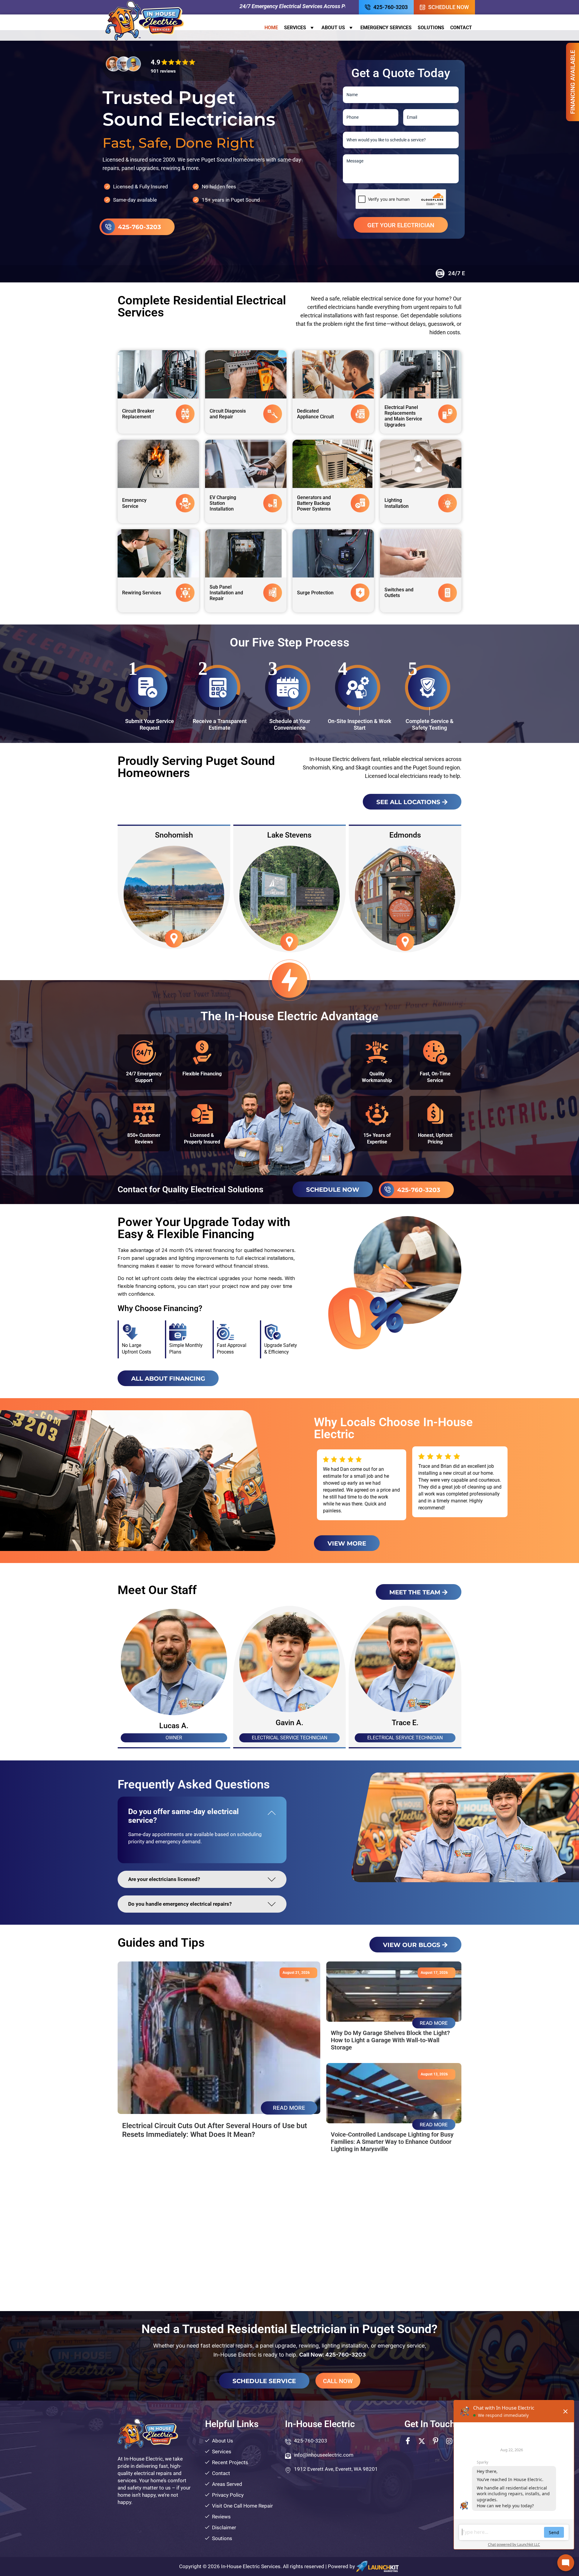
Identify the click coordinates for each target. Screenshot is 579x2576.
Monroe (405, 835)
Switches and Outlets (399, 593)
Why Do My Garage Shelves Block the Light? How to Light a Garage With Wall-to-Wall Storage (390, 2040)
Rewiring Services (142, 593)
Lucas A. (174, 1726)
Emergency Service (134, 503)
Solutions (431, 28)
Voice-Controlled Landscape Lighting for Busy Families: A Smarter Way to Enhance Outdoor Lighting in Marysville (392, 2142)
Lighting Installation (397, 503)
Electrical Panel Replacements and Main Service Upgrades (403, 416)
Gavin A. (289, 1723)
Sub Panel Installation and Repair (226, 593)
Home (271, 28)
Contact (461, 28)
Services (295, 28)
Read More (289, 2108)
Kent (174, 835)
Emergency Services (386, 28)
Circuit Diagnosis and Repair (228, 414)
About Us (333, 28)
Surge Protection (315, 593)
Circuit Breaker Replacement (138, 414)
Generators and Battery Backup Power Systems (314, 503)
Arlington (289, 835)
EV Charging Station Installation (223, 503)
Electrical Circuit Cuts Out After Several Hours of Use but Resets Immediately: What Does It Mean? (215, 2130)
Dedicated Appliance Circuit (315, 414)
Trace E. (405, 1723)
